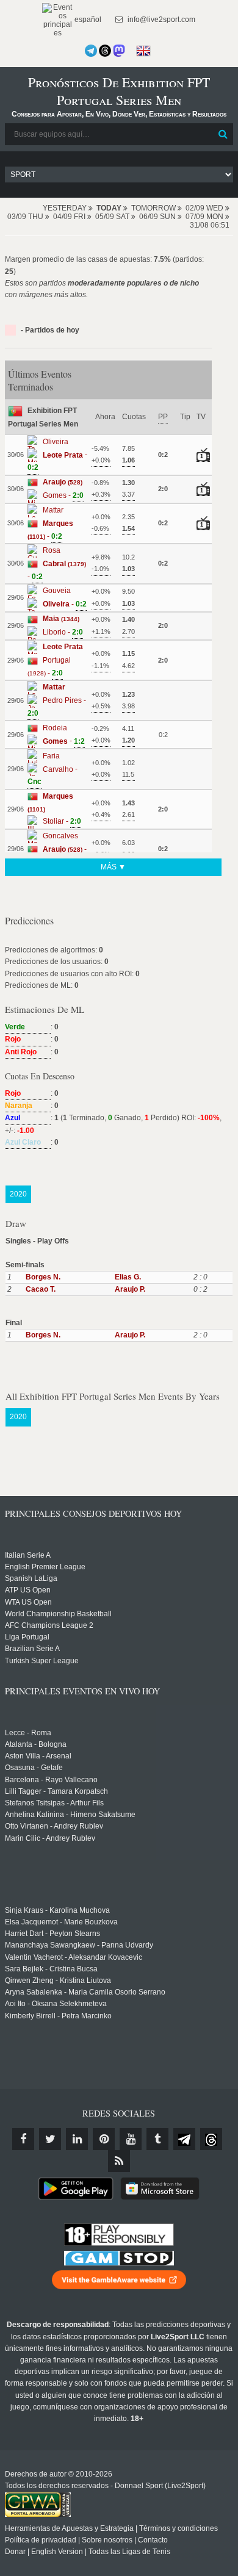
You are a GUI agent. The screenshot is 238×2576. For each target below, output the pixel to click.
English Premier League (45, 1567)
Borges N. (43, 1277)
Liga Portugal (27, 1637)
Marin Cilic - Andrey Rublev (50, 1838)
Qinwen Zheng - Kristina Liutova (58, 1981)
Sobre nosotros (107, 2540)
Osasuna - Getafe (34, 1768)
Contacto (153, 2540)
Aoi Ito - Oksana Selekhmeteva (56, 2004)
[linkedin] (77, 2139)
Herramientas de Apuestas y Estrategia (69, 2528)
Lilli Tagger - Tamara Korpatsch (56, 1791)
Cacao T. (41, 1289)
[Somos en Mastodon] (119, 51)
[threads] (211, 2139)
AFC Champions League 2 (49, 1625)
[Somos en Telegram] (91, 51)
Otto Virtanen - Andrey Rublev (54, 1826)
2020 (18, 1194)
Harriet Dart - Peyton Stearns (52, 1934)
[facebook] (23, 2139)
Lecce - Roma (28, 1733)
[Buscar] (223, 134)
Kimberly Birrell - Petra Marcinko (58, 2016)
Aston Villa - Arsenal (38, 1756)
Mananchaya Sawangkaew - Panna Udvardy (79, 1945)
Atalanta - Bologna (36, 1744)
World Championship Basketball (58, 1614)
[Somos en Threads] (105, 51)
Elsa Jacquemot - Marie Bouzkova (61, 1922)
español (87, 20)
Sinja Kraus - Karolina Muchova (57, 1910)
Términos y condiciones (179, 2528)
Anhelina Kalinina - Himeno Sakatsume (70, 1815)
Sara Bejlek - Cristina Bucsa (51, 1969)
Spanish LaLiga (31, 1578)
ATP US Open (28, 1590)
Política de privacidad (41, 2540)
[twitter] (50, 2139)
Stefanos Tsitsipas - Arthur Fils (54, 1803)
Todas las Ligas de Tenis (129, 2552)
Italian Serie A (28, 1555)
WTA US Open (28, 1602)
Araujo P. (130, 1289)
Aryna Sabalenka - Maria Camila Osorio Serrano (85, 1992)
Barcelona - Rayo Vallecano (51, 1780)
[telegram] (184, 2139)
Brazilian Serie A (32, 1649)
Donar (15, 2552)
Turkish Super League (42, 1661)
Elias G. (128, 1277)
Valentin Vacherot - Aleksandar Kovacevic (74, 1957)
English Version (57, 2552)
